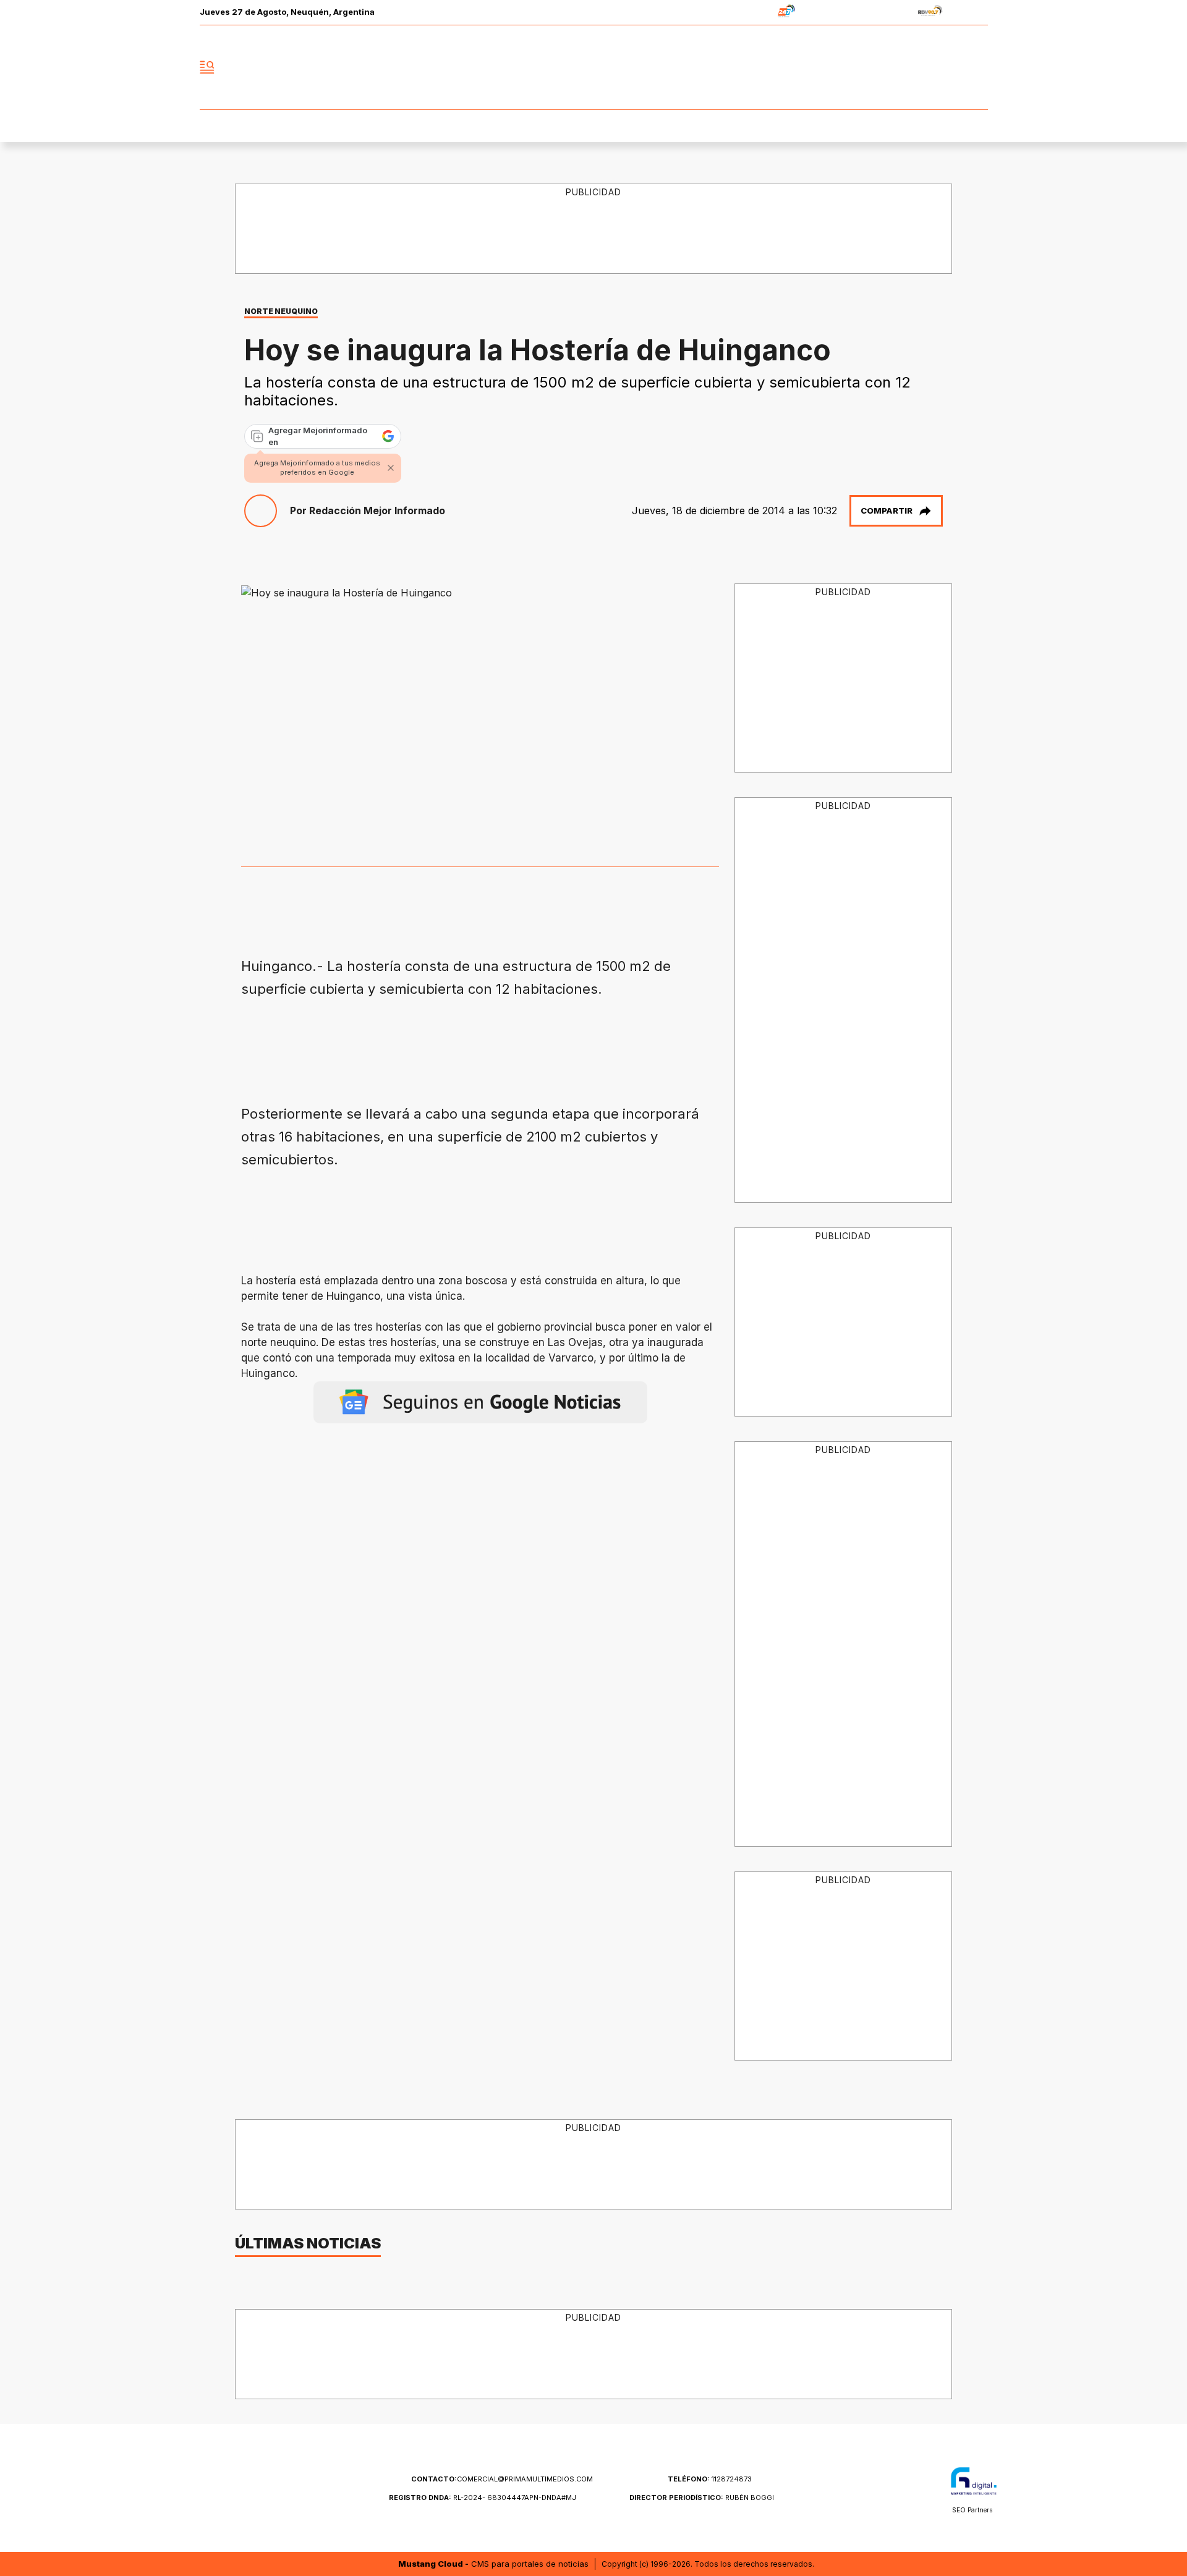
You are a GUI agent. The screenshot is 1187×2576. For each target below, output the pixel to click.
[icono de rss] (978, 67)
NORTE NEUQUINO (281, 311)
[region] (594, 229)
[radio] (748, 13)
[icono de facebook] (896, 67)
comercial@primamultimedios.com (502, 2479)
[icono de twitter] (924, 67)
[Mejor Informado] (593, 67)
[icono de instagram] (951, 67)
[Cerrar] (391, 468)
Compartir (887, 511)
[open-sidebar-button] (207, 67)
